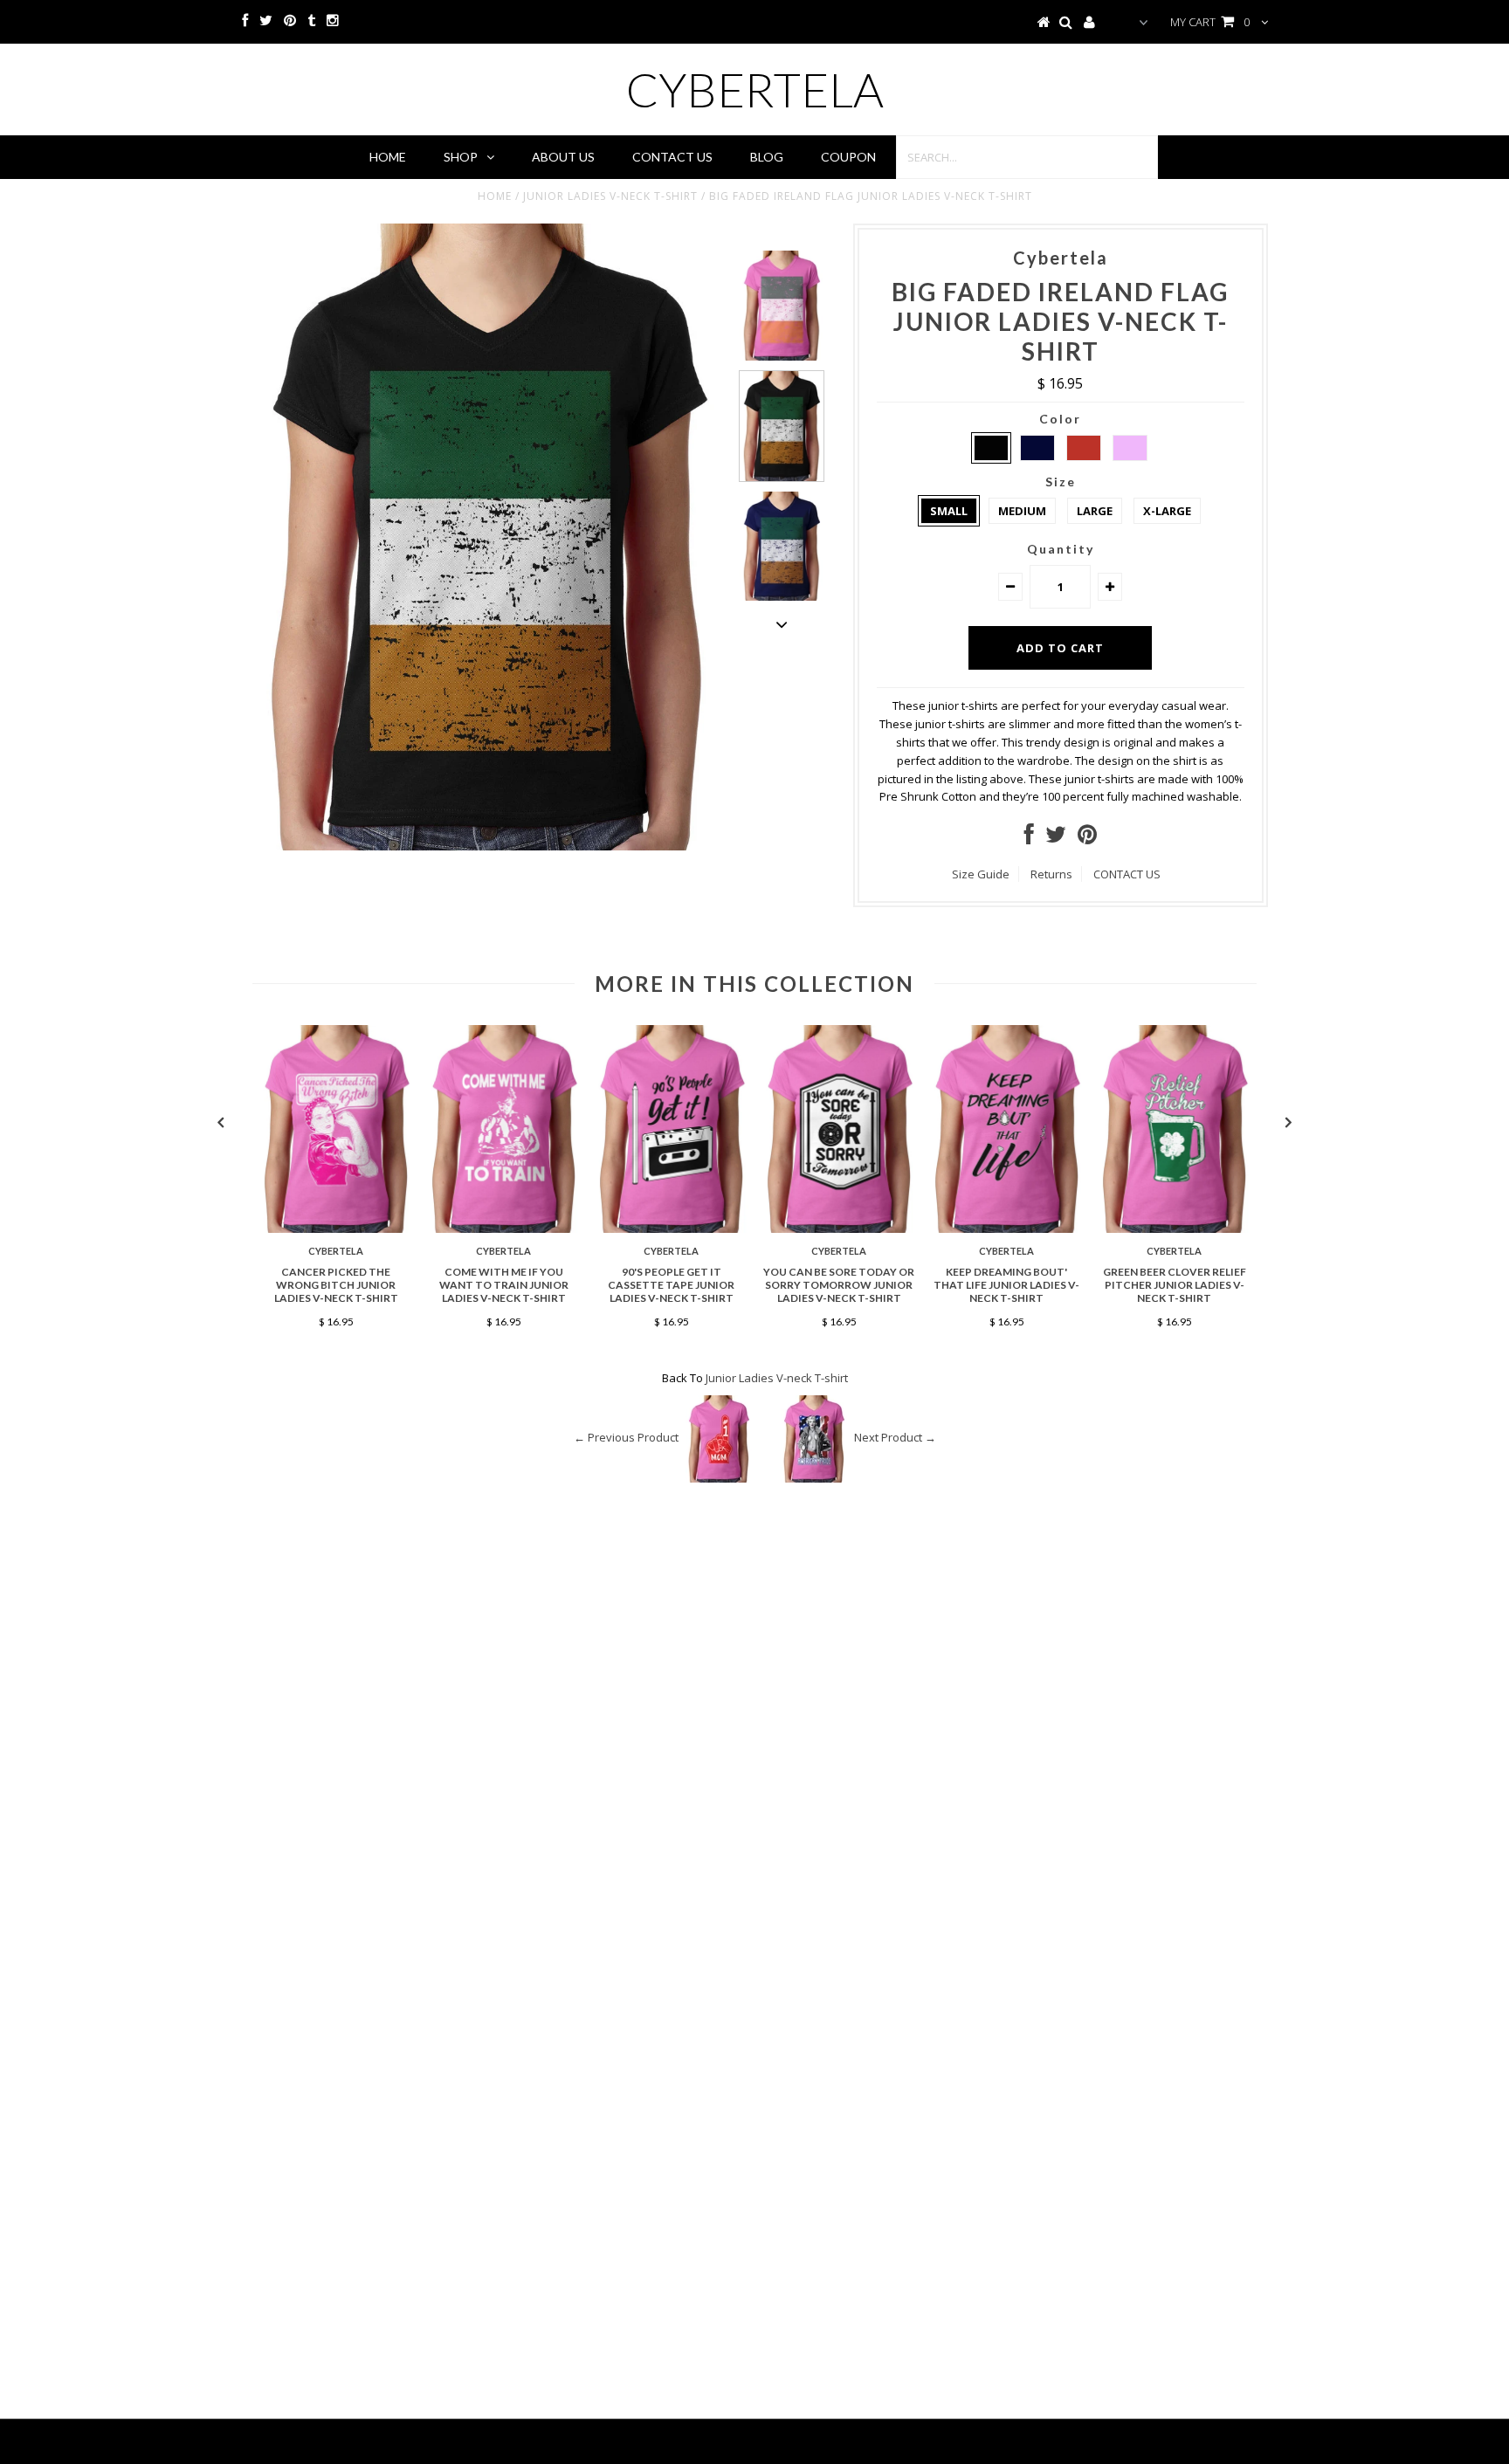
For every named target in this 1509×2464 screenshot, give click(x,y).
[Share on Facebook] (1029, 838)
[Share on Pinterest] (1087, 838)
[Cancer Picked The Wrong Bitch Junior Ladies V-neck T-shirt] (336, 1229)
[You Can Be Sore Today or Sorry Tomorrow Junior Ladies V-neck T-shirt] (839, 1229)
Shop (461, 157)
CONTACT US (1127, 874)
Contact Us (672, 157)
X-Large (1167, 511)
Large (1095, 511)
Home (388, 157)
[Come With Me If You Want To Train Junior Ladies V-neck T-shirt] (504, 1229)
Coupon (848, 157)
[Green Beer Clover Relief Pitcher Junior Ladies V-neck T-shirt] (1175, 1229)
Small (949, 511)
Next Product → (895, 1438)
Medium (1022, 511)
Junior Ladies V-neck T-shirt (610, 196)
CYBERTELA (755, 89)
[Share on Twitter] (1056, 838)
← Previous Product (626, 1438)
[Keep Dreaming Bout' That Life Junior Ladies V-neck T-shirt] (1007, 1229)
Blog (767, 157)
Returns (1051, 874)
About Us (563, 157)
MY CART (1210, 22)
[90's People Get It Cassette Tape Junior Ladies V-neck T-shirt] (672, 1229)
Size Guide (981, 874)
